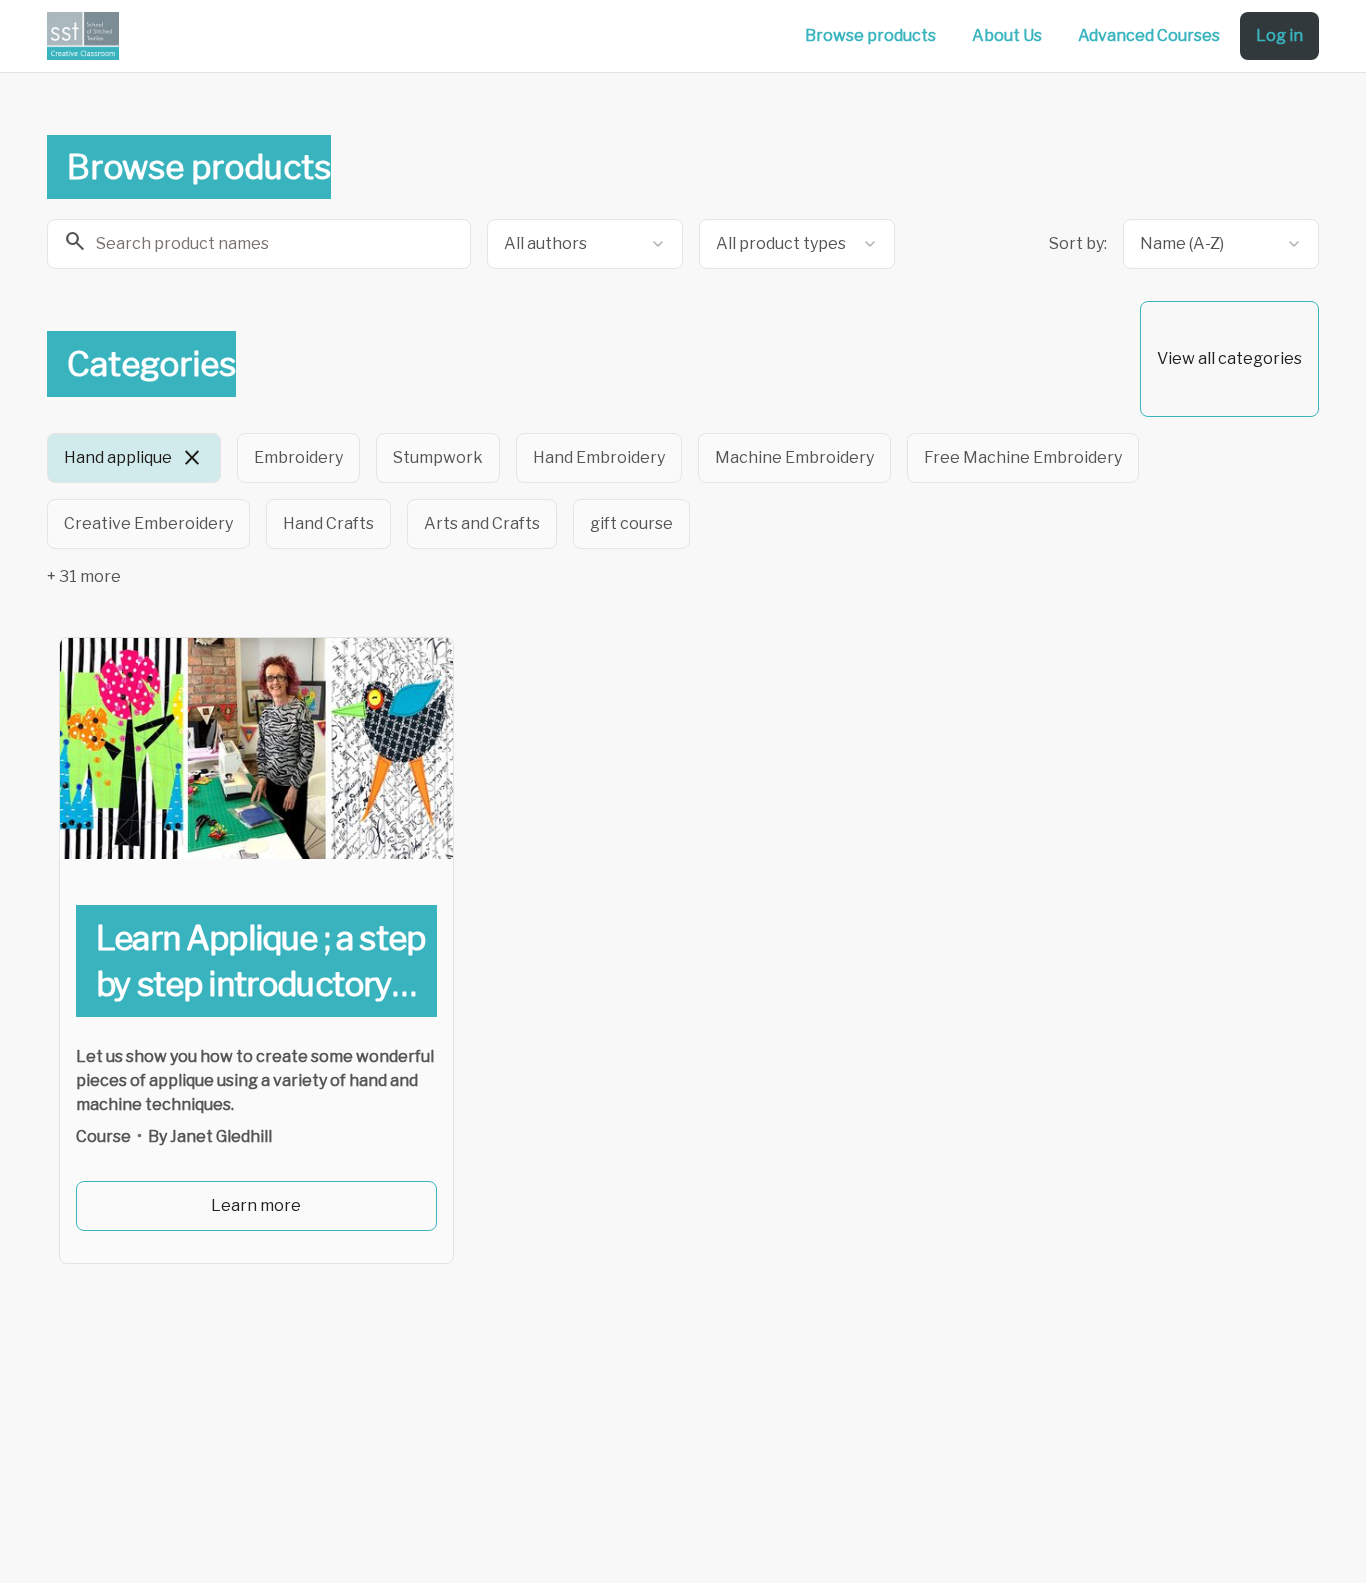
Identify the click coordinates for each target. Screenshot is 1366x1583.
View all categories (1229, 358)
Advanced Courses (1149, 35)
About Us (1007, 35)
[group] (601, 491)
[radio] (134, 458)
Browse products (870, 35)
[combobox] (585, 244)
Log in (1279, 35)
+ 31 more (84, 576)
